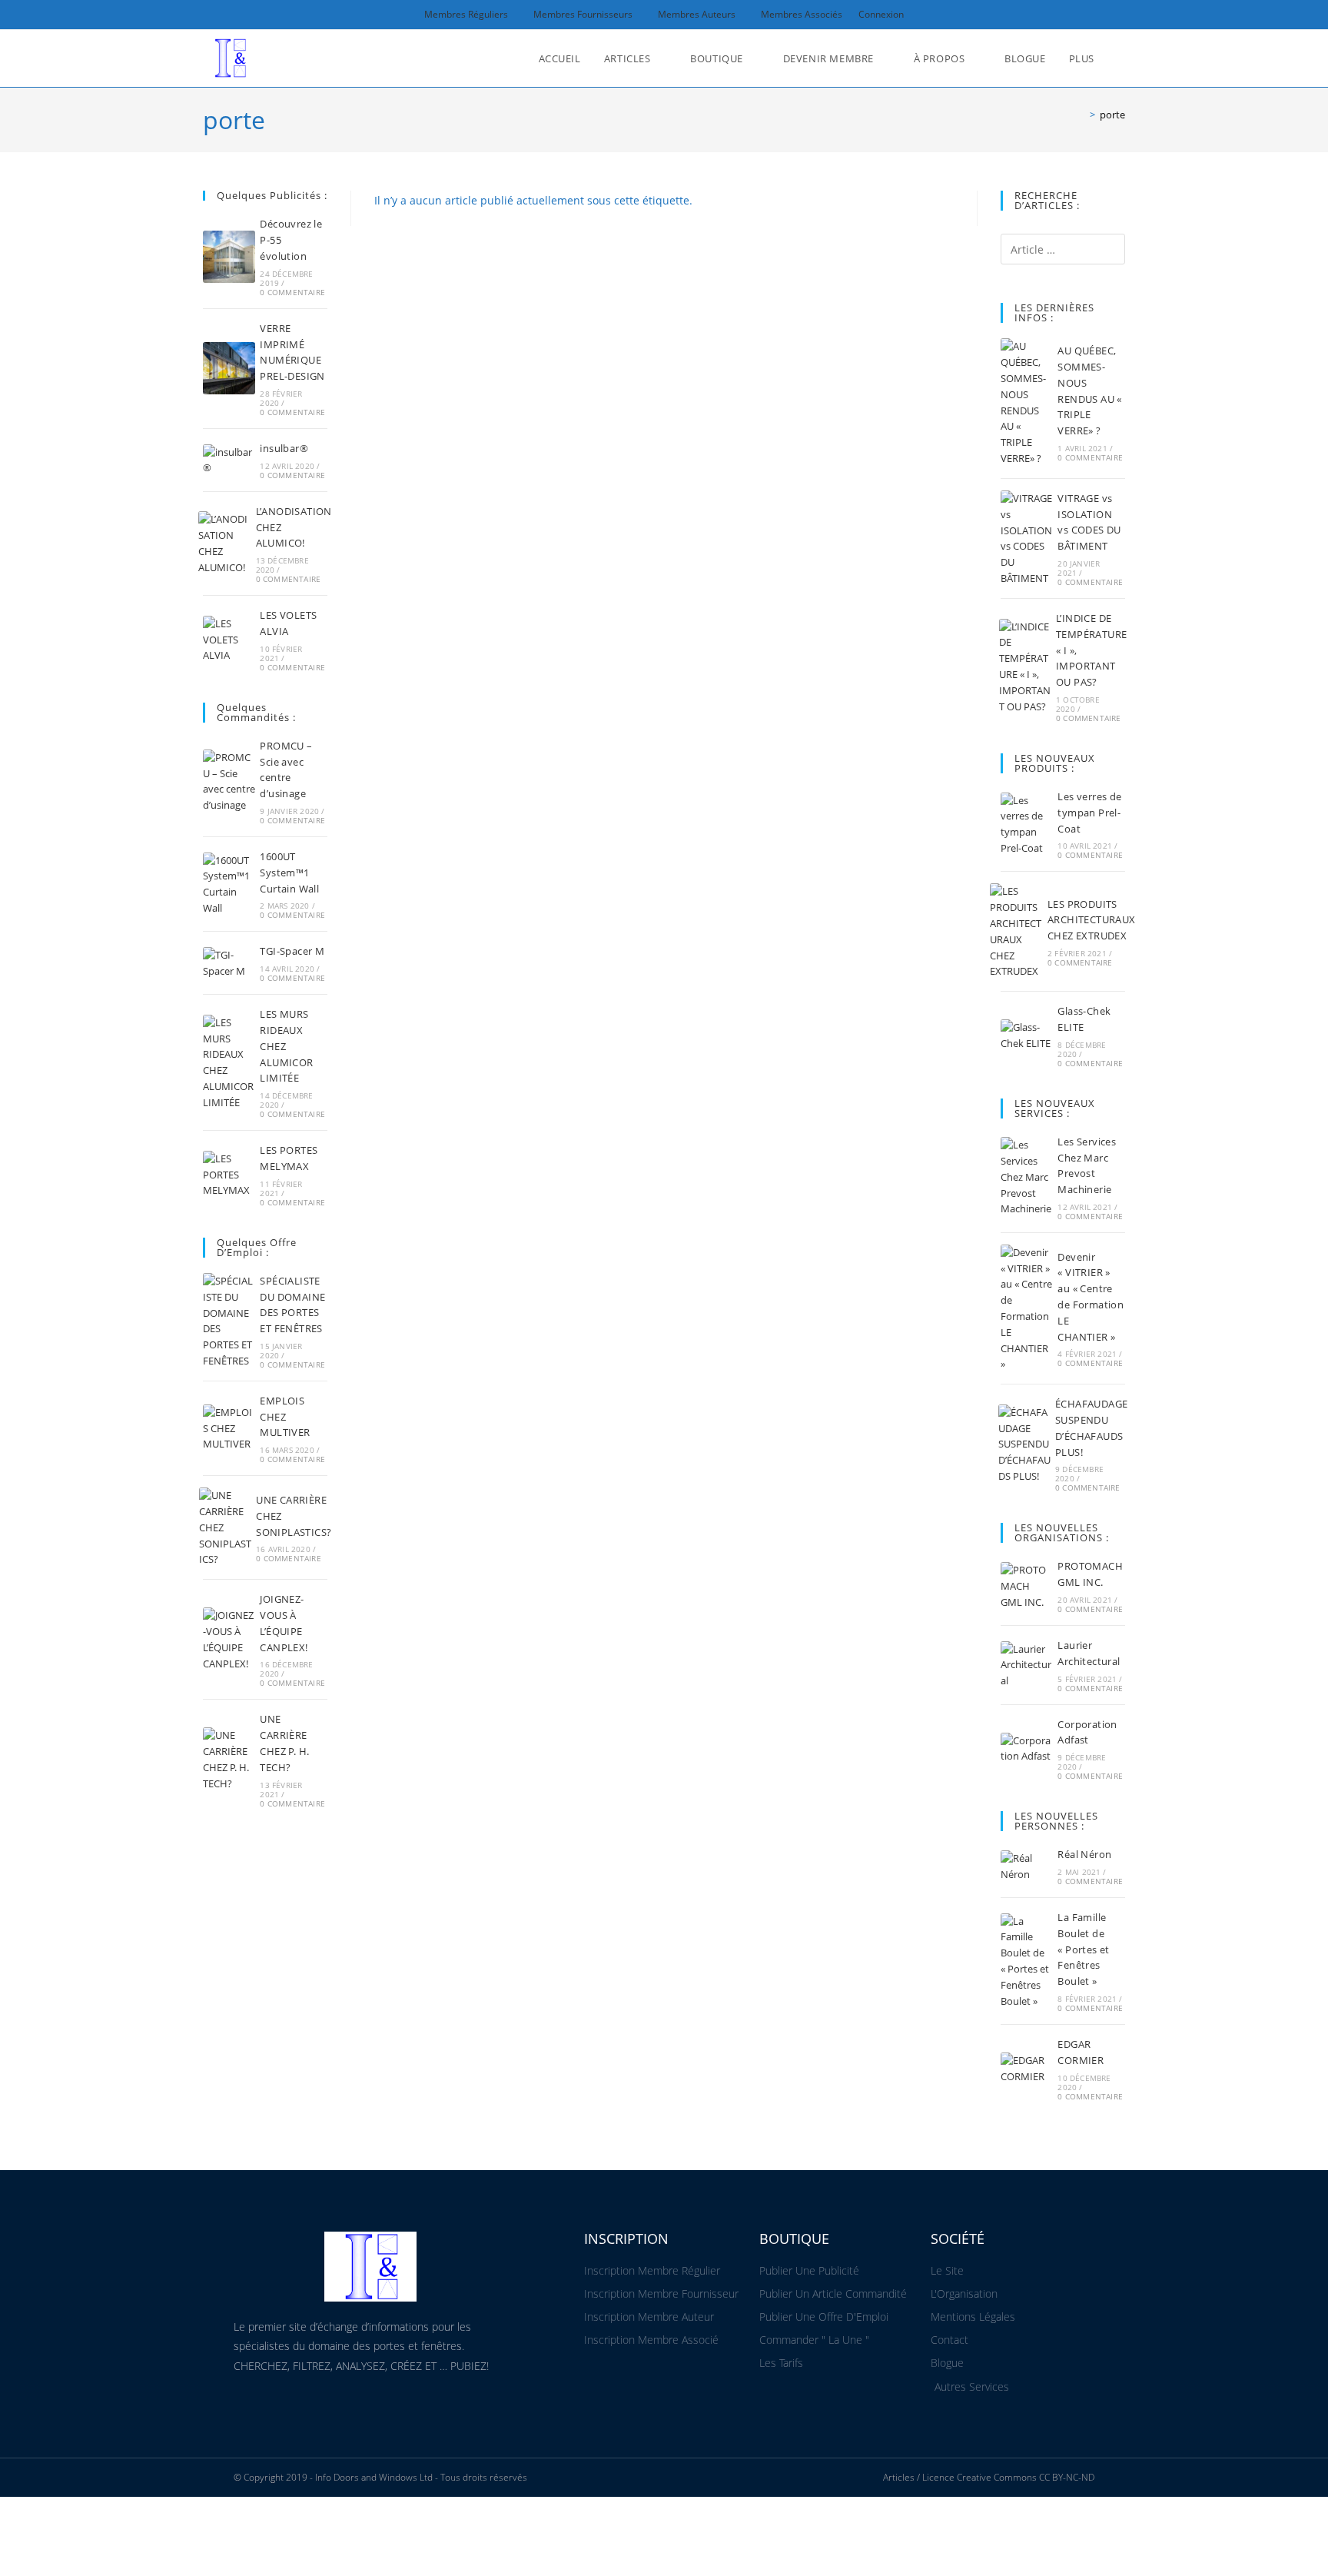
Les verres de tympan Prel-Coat (1089, 813)
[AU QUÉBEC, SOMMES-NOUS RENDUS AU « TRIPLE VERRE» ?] (1027, 402)
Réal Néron (1084, 1854)
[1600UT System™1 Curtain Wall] (229, 884)
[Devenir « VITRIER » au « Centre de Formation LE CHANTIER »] (1027, 1308)
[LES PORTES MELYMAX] (229, 1175)
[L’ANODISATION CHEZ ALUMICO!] (224, 543)
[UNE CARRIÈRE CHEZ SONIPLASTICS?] (225, 1527)
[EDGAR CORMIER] (1027, 2069)
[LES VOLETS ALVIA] (229, 640)
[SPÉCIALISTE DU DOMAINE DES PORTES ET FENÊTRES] (229, 1321)
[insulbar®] (229, 460)
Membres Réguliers (466, 14)
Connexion (881, 14)
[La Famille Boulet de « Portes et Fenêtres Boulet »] (1027, 1961)
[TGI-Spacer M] (229, 963)
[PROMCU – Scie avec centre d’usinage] (229, 781)
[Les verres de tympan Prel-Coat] (1027, 824)
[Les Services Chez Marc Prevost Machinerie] (1027, 1177)
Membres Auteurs (697, 14)
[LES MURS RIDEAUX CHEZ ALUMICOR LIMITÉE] (229, 1063)
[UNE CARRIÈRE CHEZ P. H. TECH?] (229, 1759)
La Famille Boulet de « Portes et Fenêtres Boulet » (1083, 1949)
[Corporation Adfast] (1027, 1749)
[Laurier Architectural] (1027, 1665)
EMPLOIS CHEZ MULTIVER (285, 1417)
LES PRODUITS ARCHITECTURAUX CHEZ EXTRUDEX (1092, 920)
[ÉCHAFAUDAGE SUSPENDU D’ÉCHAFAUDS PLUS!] (1024, 1444)
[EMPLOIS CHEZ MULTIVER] (229, 1428)
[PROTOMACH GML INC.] (1027, 1586)
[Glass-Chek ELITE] (1027, 1035)
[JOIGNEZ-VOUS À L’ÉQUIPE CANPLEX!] (229, 1639)
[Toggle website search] (1121, 58)
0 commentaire (292, 292)
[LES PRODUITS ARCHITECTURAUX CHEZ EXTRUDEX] (1016, 931)
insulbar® (284, 448)
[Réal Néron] (1027, 1866)
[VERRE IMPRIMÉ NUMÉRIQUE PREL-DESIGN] (229, 368)
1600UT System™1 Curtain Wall (289, 873)
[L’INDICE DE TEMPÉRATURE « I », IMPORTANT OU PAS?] (1025, 667)
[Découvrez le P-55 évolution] (229, 257)
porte (1112, 115)
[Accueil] (1081, 115)
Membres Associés (802, 14)
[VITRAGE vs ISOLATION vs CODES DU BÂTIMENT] (1027, 538)
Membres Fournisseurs (583, 14)
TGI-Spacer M (292, 951)
